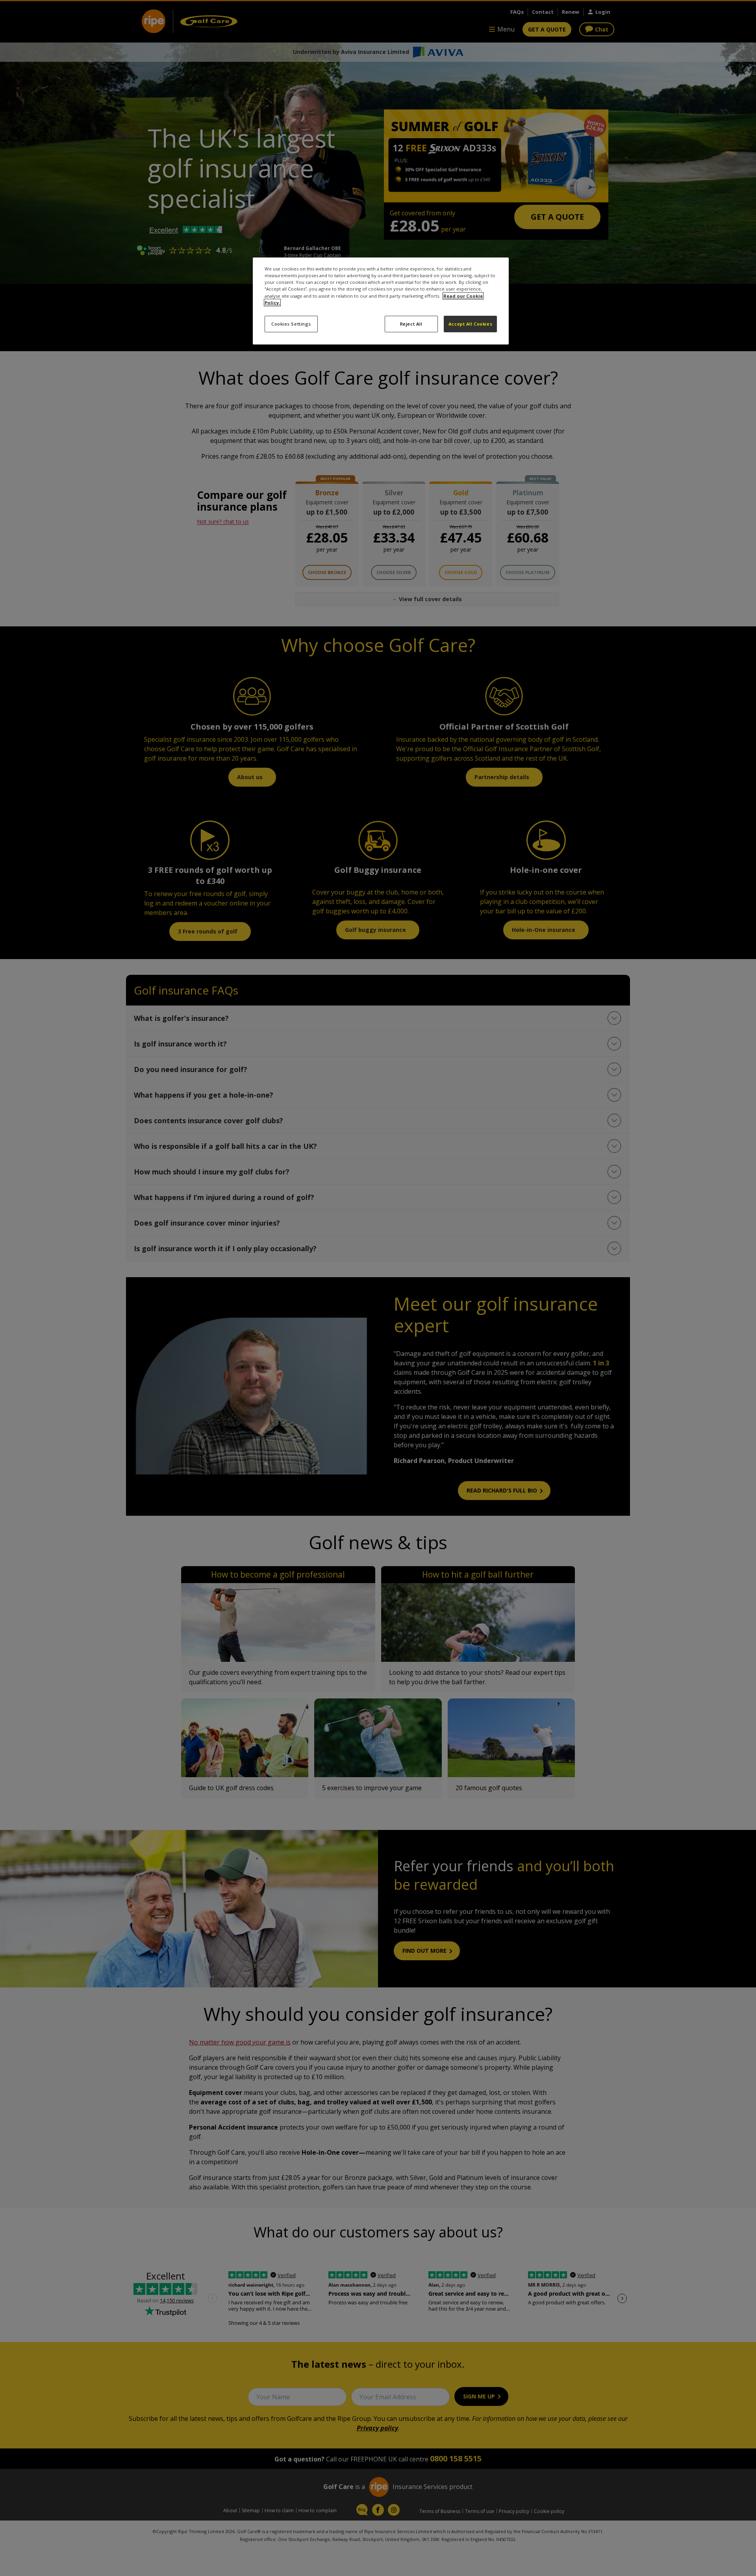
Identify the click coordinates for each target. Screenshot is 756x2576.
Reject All (411, 324)
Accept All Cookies (470, 324)
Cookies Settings (291, 324)
